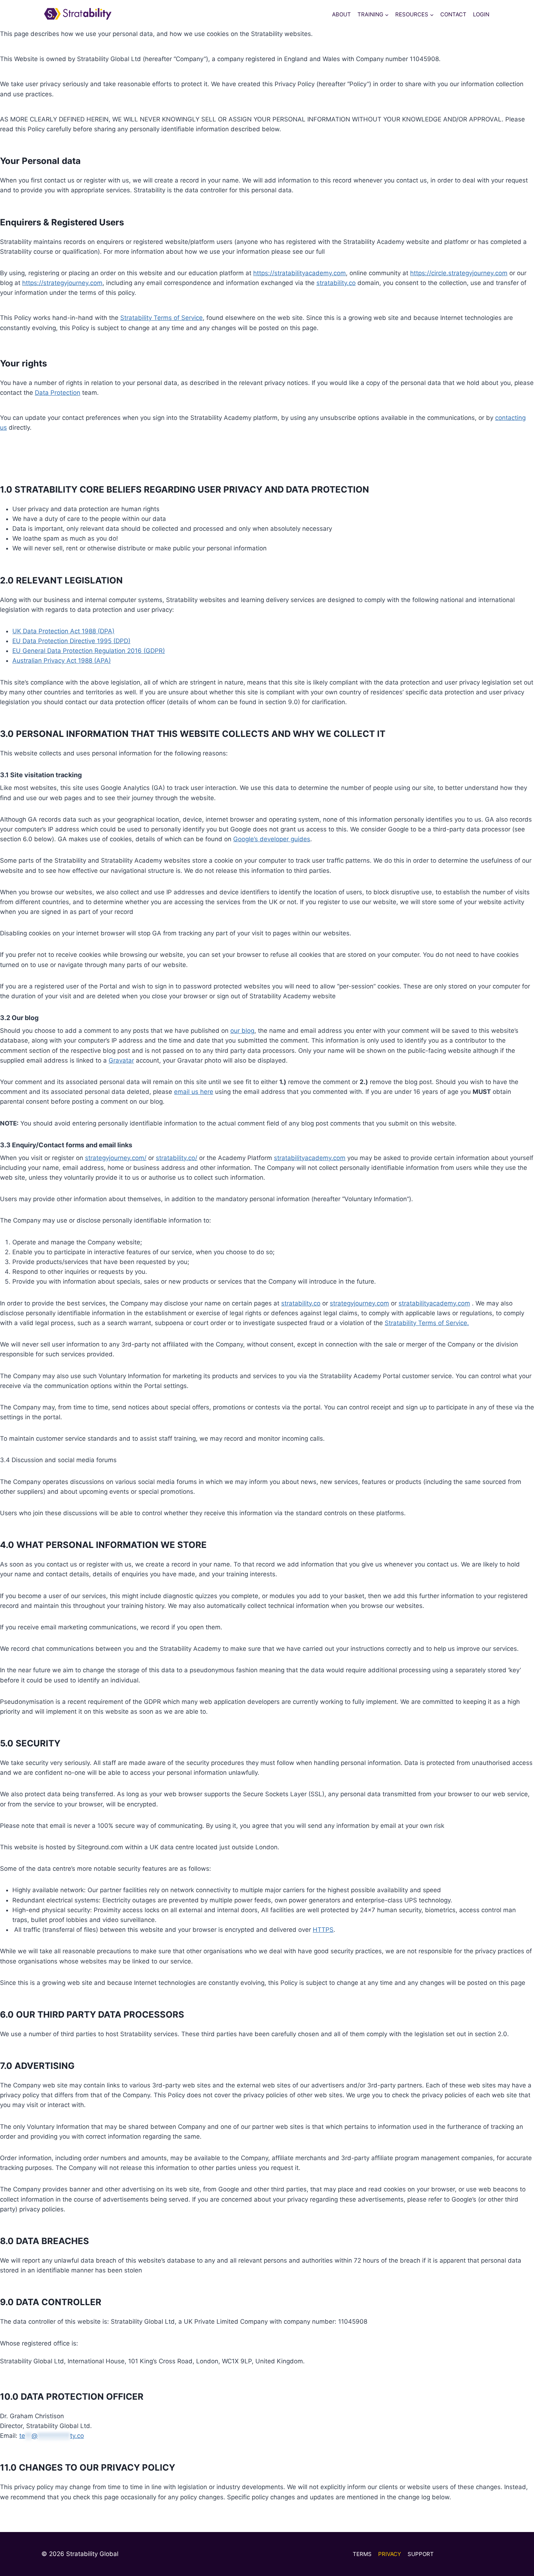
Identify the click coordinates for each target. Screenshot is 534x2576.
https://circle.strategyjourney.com (459, 273)
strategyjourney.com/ (116, 1158)
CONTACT (453, 14)
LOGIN (481, 14)
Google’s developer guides (272, 839)
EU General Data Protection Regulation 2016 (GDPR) (89, 651)
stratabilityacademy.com (310, 1158)
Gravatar (121, 1060)
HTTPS (323, 1930)
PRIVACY (390, 2554)
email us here (194, 1092)
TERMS (362, 2554)
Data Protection (58, 393)
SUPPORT (421, 2554)
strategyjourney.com (359, 1303)
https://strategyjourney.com (62, 283)
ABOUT (341, 14)
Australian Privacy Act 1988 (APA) (62, 661)
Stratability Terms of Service (161, 318)
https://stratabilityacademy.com (300, 273)
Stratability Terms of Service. (427, 1323)
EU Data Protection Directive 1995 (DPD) (71, 641)
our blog (242, 1031)
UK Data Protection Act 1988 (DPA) (63, 631)
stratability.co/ (177, 1158)
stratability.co (336, 283)
